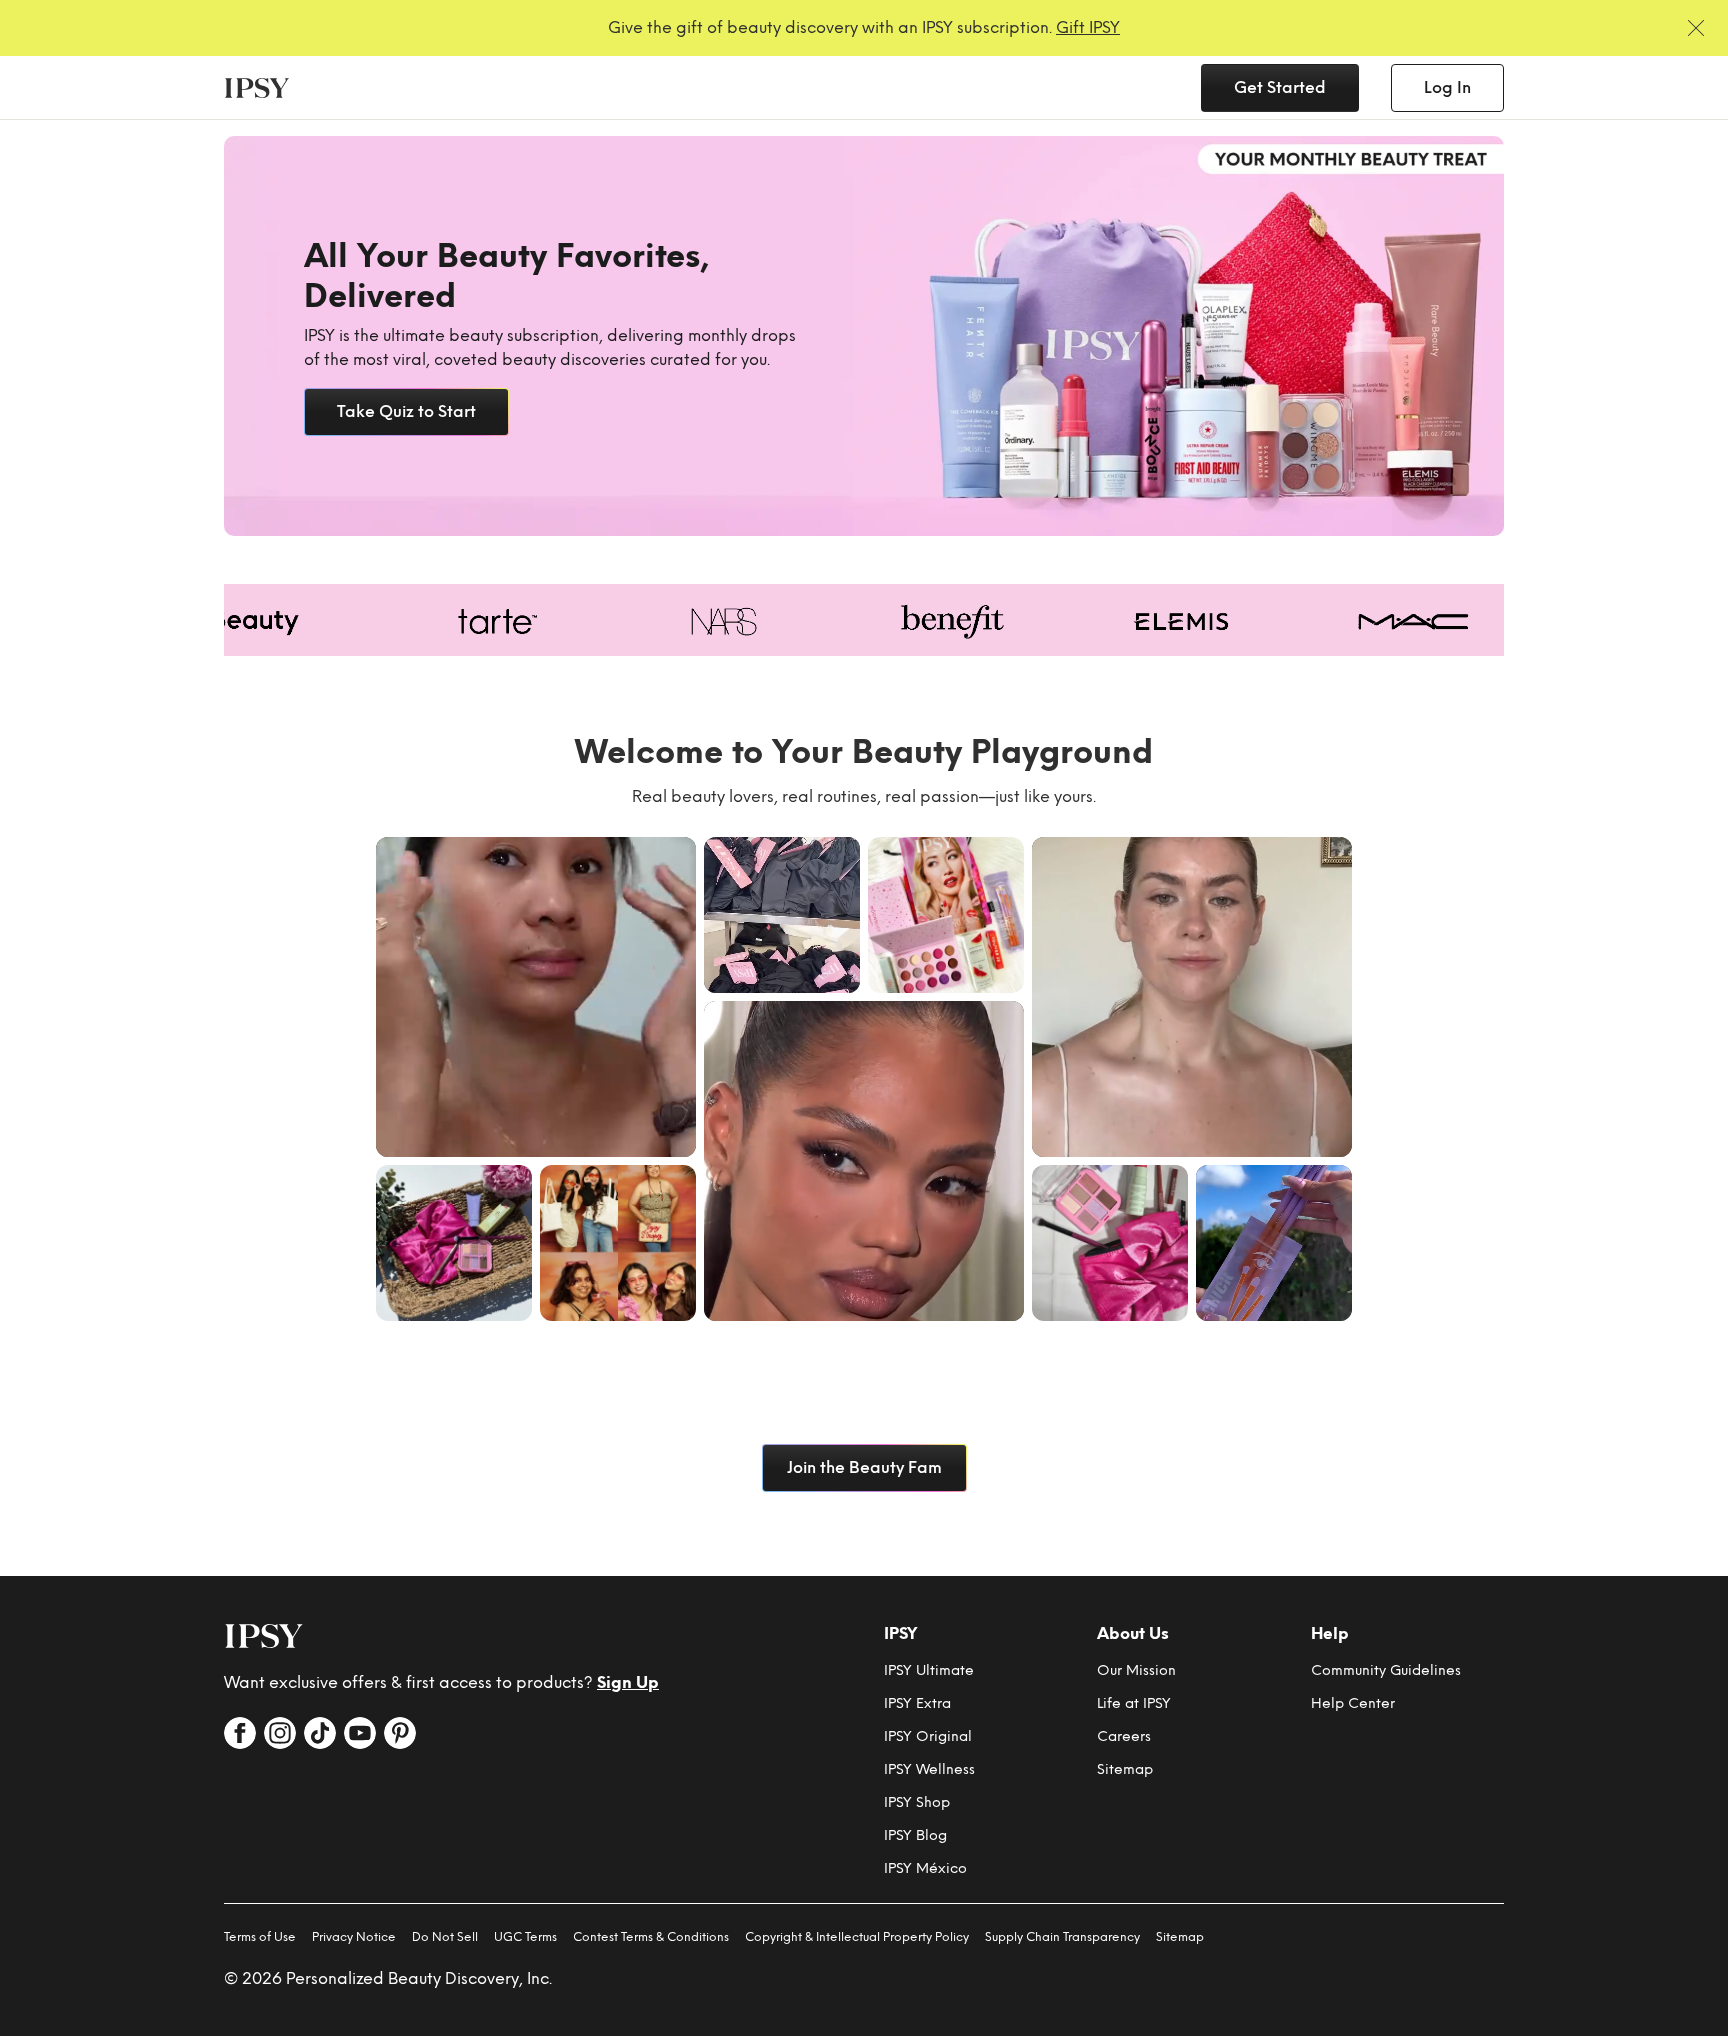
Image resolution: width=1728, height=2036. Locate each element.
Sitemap (1125, 1769)
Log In (1447, 87)
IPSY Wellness (929, 1769)
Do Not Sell (445, 1937)
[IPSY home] (264, 1636)
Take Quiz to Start (406, 411)
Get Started (1280, 87)
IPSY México (925, 1868)
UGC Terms (525, 1937)
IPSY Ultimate (929, 1670)
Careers (1124, 1736)
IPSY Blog (915, 1835)
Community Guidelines (1386, 1670)
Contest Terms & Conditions (651, 1937)
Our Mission (1136, 1670)
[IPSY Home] (257, 88)
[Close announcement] (1696, 28)
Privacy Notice (354, 1937)
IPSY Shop (917, 1802)
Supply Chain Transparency (1062, 1937)
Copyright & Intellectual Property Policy (857, 1937)
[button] (536, 997)
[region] (864, 336)
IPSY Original (928, 1736)
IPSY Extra (917, 1703)
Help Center (1353, 1703)
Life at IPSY (1134, 1703)
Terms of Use (260, 1937)
